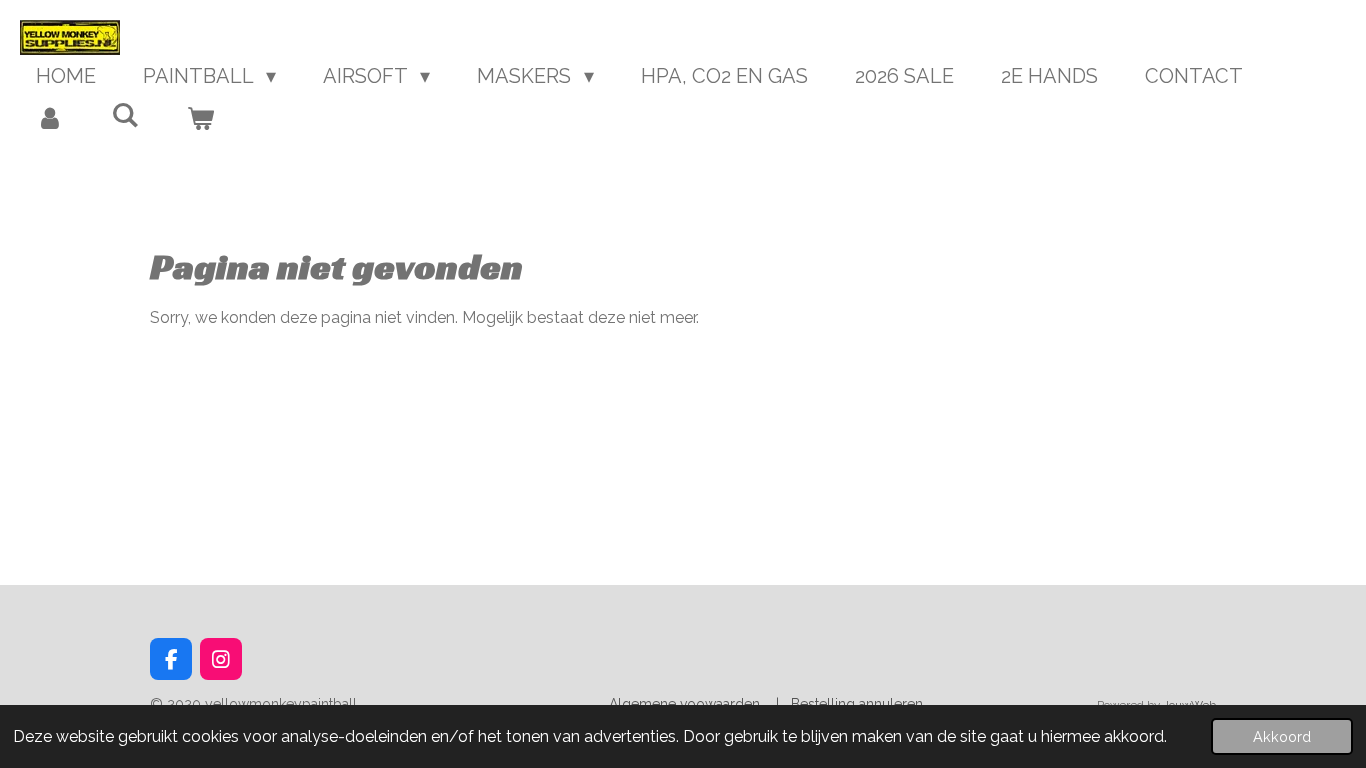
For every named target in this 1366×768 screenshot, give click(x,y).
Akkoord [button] (1282, 736)
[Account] (50, 118)
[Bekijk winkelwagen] (200, 118)
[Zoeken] (125, 115)
